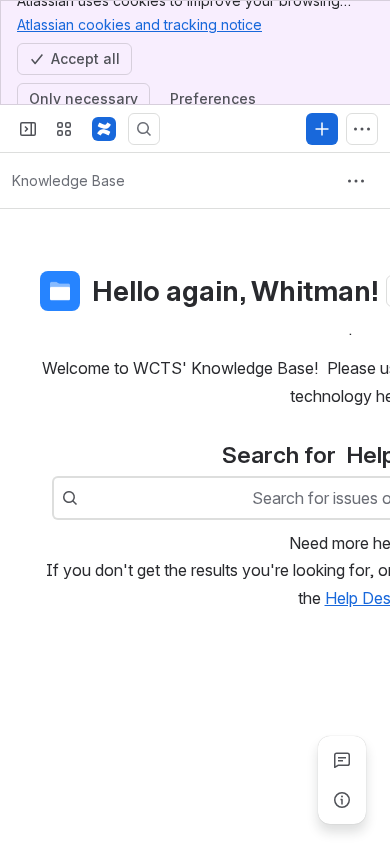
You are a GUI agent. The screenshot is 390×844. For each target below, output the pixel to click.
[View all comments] (342, 760)
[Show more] (362, 129)
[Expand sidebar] (28, 129)
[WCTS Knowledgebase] (104, 129)
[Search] (144, 129)
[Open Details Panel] (342, 800)
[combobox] (88, 498)
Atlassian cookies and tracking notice (139, 24)
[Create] (322, 129)
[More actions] (356, 181)
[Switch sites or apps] (64, 129)
